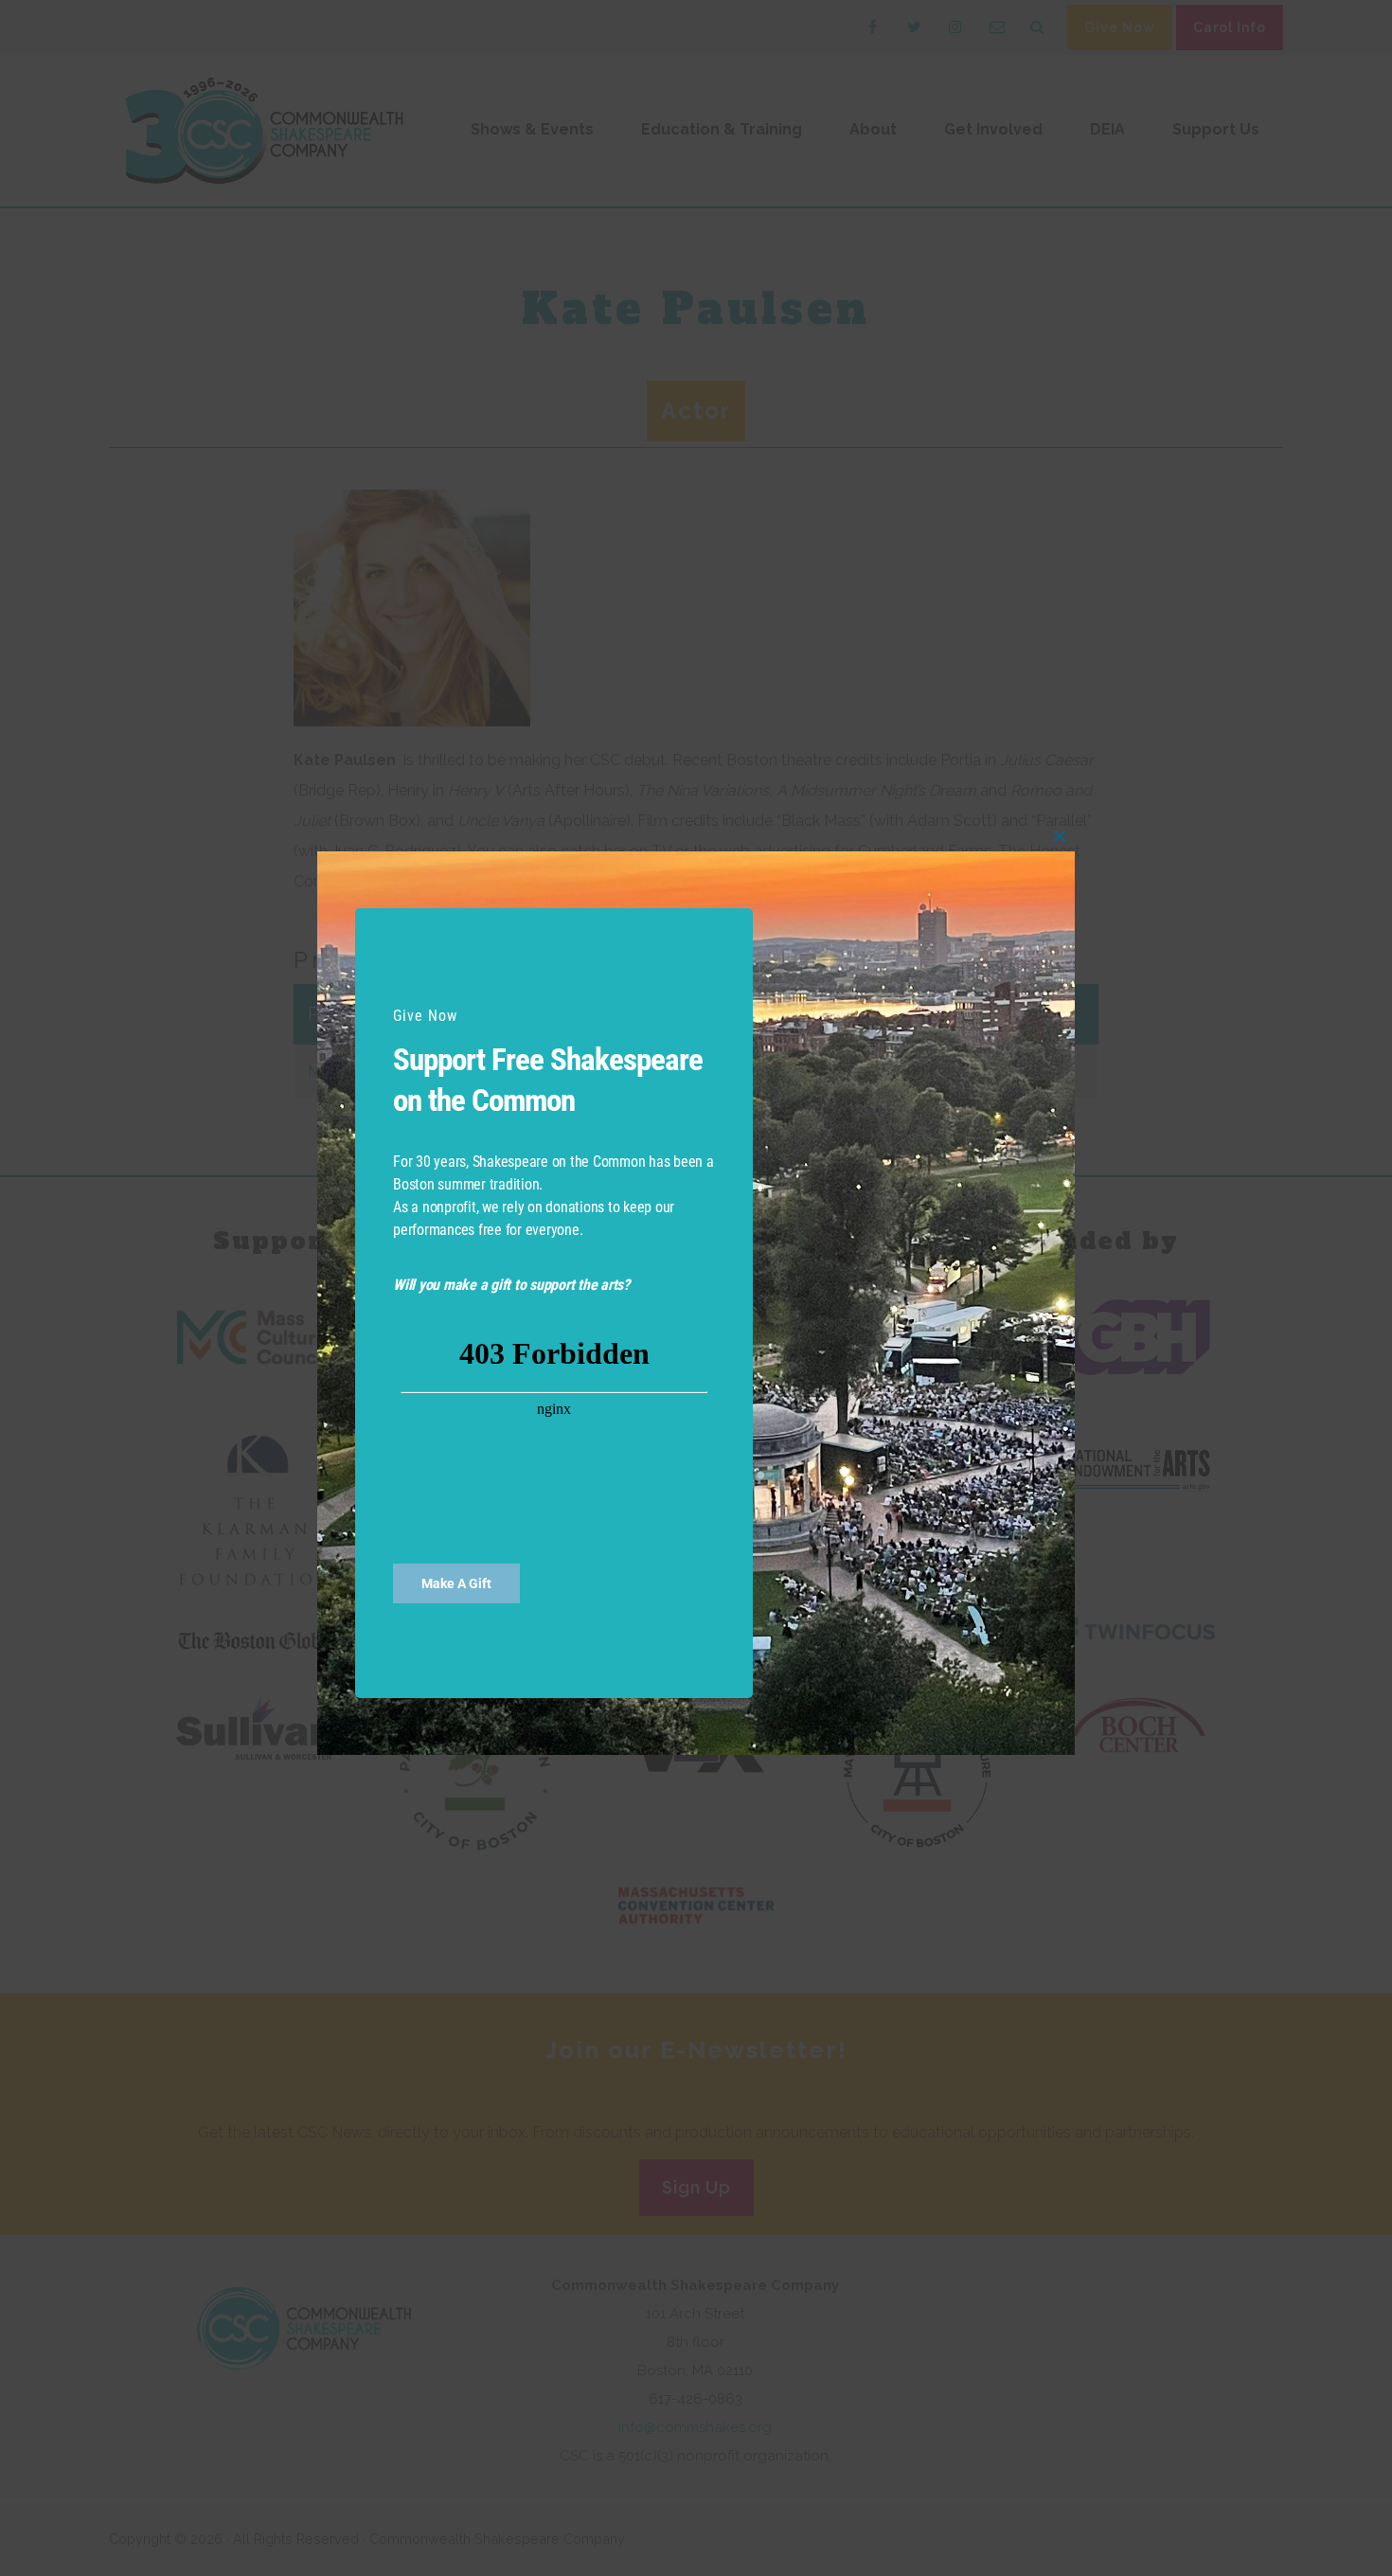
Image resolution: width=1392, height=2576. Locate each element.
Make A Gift (456, 1583)
